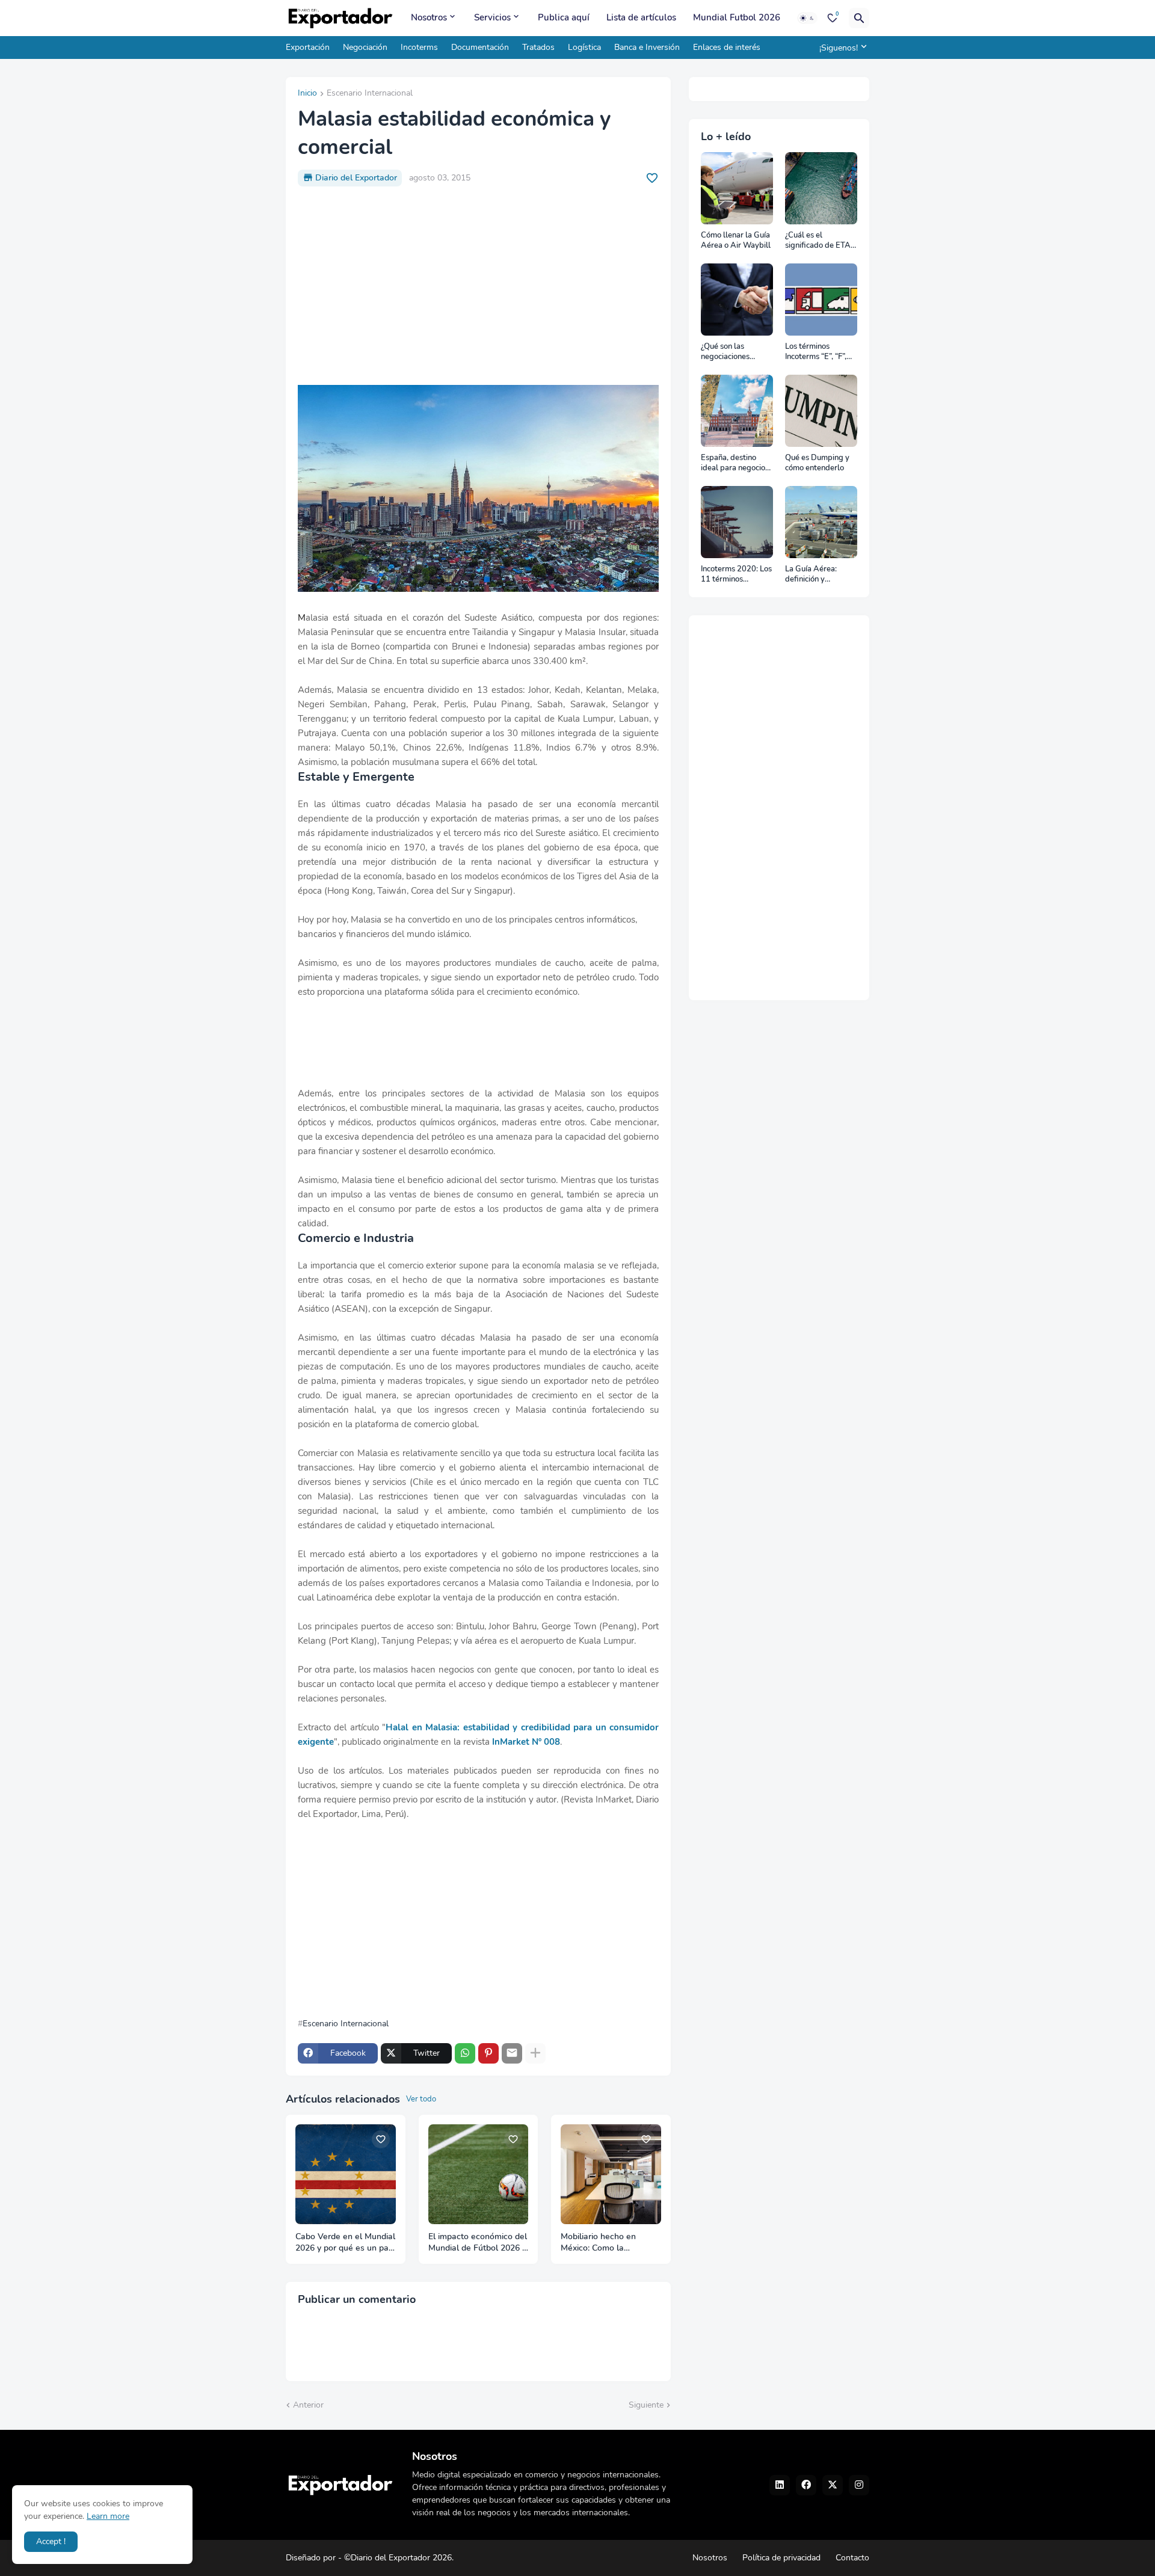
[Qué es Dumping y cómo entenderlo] (821, 411)
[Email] (512, 2053)
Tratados (538, 47)
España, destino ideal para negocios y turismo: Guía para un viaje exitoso (736, 463)
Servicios (492, 17)
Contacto (852, 2558)
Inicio (307, 94)
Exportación (308, 47)
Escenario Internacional (370, 94)
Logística (584, 47)
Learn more (108, 2516)
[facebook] (806, 2485)
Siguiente (646, 2405)
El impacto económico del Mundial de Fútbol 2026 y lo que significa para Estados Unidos (478, 2243)
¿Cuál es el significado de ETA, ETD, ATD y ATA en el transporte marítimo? (820, 241)
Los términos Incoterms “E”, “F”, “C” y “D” (816, 352)
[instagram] (859, 2485)
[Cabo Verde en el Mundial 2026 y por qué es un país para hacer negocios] (346, 2175)
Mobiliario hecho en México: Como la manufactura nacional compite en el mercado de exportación (605, 2243)
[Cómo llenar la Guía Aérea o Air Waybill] (737, 188)
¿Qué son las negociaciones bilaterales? (725, 352)
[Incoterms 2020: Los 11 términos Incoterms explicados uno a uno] (737, 522)
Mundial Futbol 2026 (737, 17)
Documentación (480, 47)
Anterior (308, 2405)
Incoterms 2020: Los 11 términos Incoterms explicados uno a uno (736, 575)
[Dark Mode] (807, 18)
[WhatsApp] (465, 2053)
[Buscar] (859, 18)
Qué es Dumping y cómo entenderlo (817, 463)
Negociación (365, 47)
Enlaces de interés (727, 47)
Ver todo (421, 2099)
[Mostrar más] (535, 2053)
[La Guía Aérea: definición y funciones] (821, 522)
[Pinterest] (488, 2053)
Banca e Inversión (647, 47)
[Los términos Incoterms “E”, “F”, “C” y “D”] (821, 300)
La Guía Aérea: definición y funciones (811, 575)
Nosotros (429, 17)
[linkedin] (780, 2485)
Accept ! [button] (51, 2541)
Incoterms (419, 47)
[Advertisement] (478, 286)
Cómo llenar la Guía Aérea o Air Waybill (736, 241)
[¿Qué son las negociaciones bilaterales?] (737, 300)
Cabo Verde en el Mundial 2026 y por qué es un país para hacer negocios (345, 2243)
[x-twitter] (833, 2485)
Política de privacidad (781, 2558)
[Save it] (652, 178)
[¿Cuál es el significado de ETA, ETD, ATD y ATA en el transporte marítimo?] (821, 188)
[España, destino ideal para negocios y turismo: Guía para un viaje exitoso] (737, 411)
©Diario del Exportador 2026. (399, 2558)
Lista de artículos (641, 17)
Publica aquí (564, 17)
